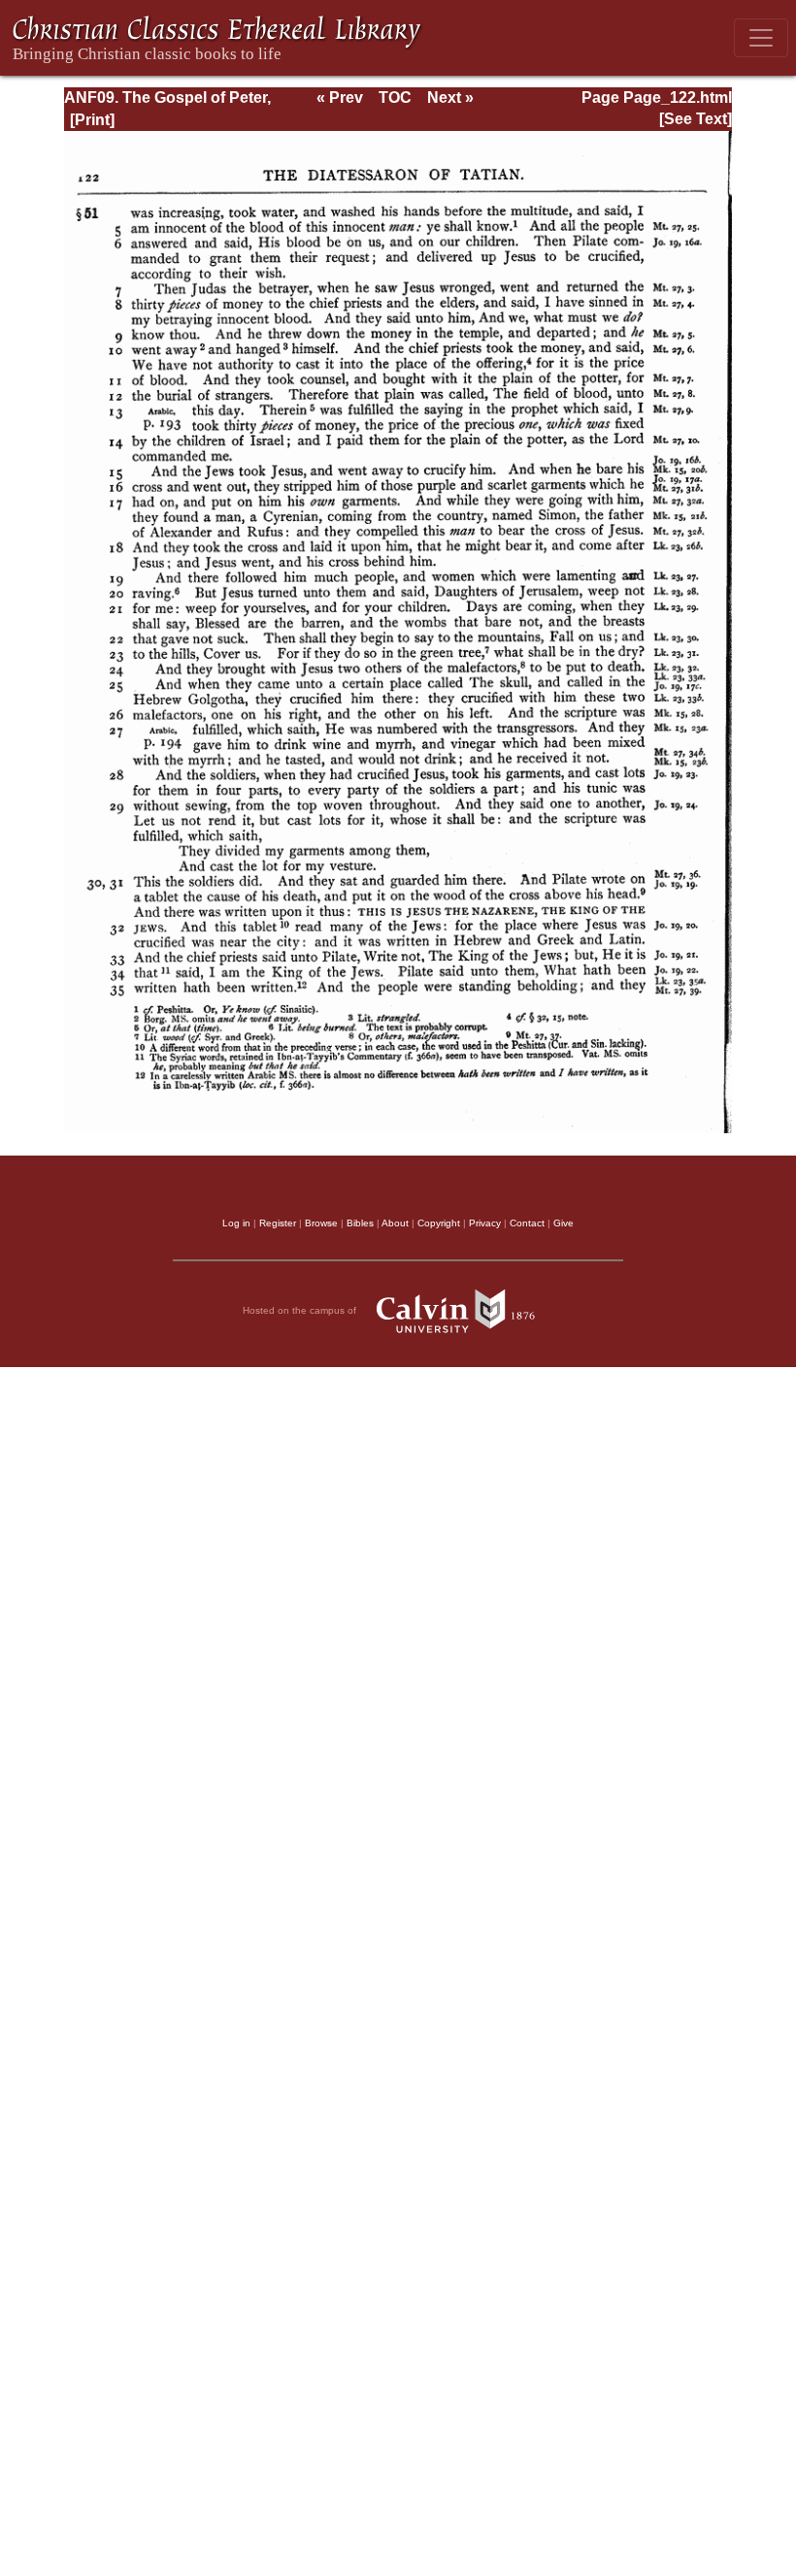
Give (564, 1223)
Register (278, 1223)
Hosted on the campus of (301, 1309)
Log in (236, 1223)
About (395, 1223)
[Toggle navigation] (761, 38)
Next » (450, 98)
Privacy (485, 1223)
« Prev (340, 98)
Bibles (360, 1223)
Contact (527, 1223)
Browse (321, 1223)
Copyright (439, 1223)
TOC (395, 98)
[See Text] (696, 119)
